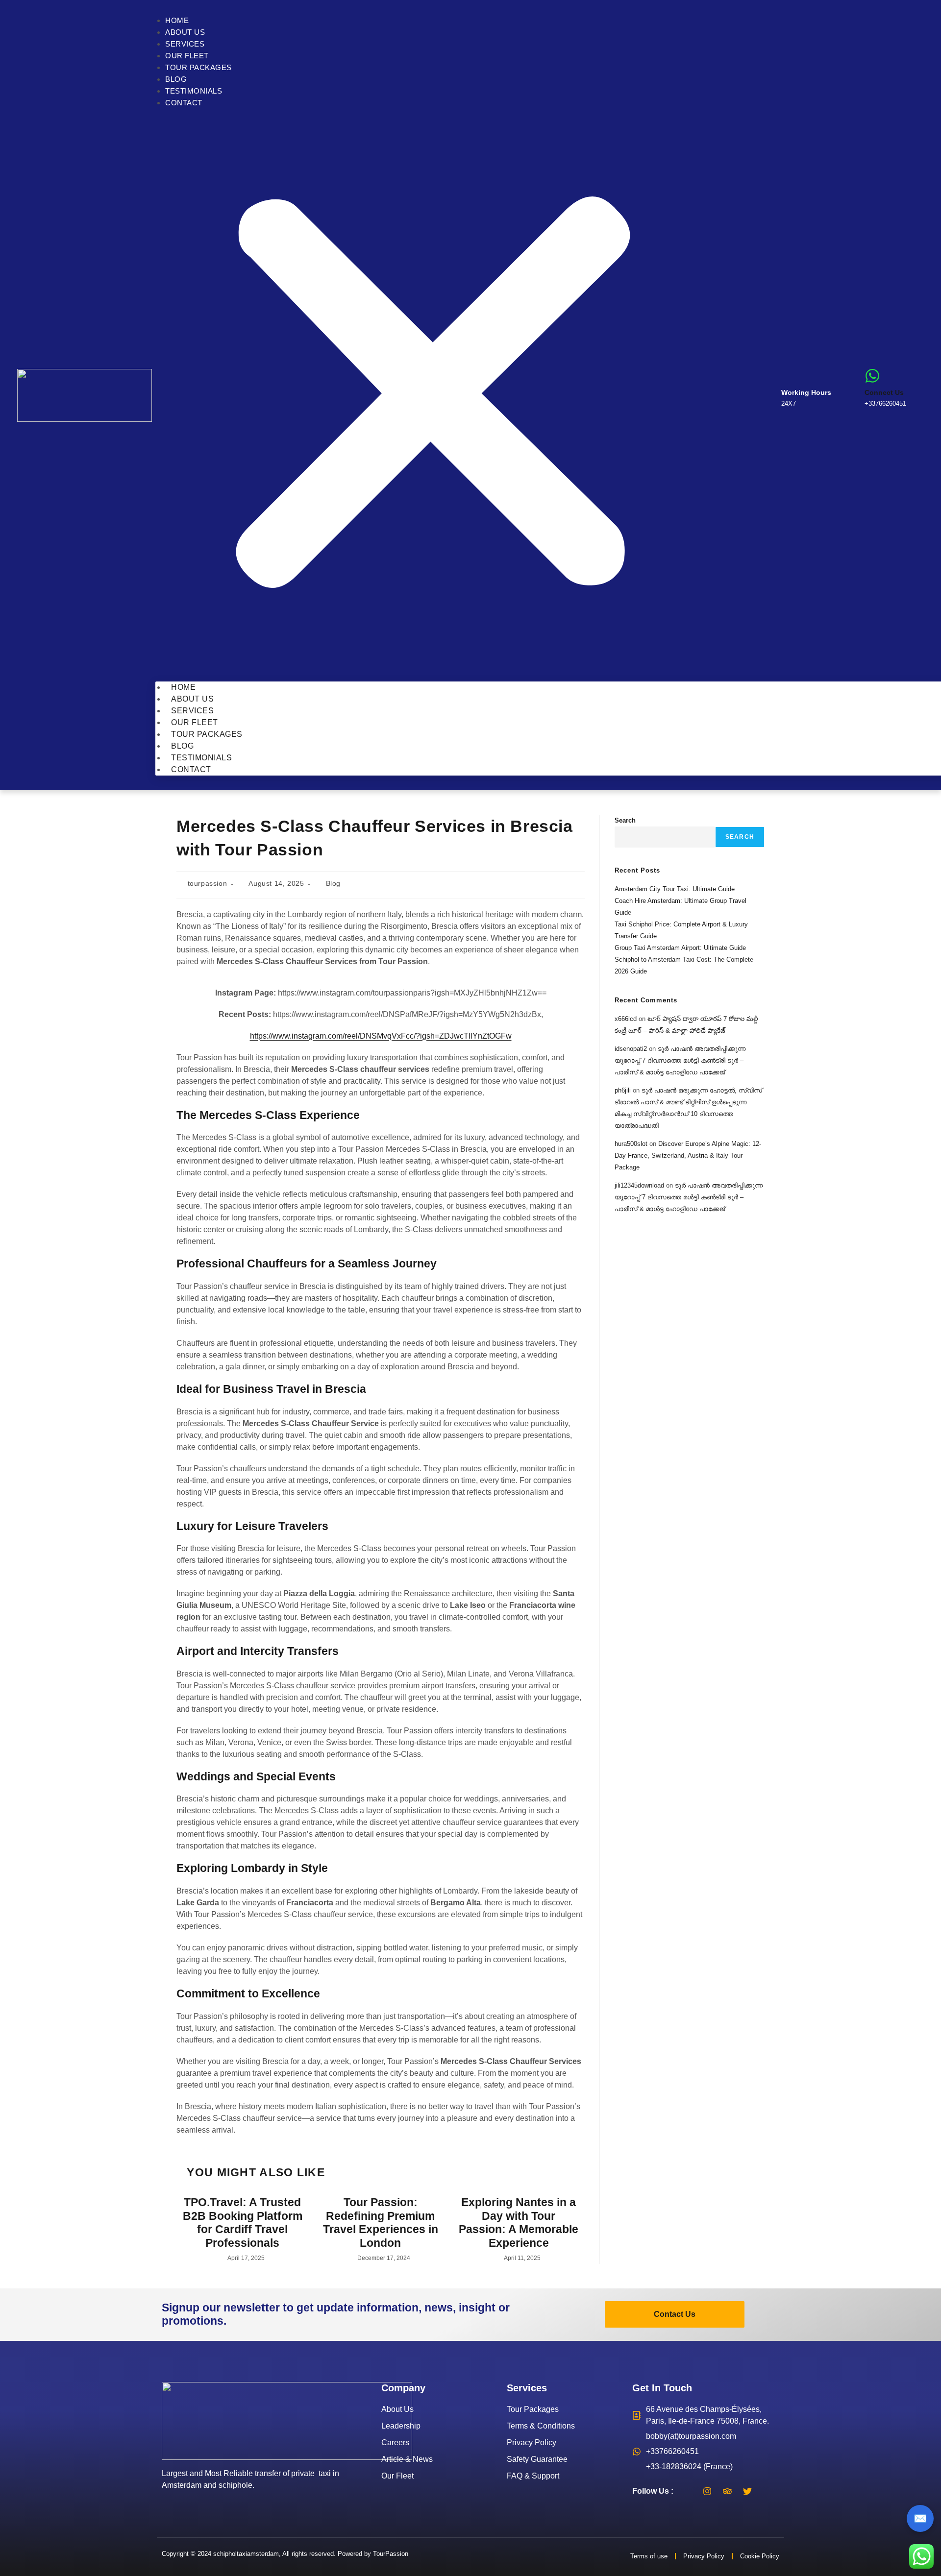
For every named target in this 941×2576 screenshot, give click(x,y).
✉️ (920, 2518)
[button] (433, 395)
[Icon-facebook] (687, 2491)
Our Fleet (187, 56)
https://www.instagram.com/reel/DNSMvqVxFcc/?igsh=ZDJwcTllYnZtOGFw (381, 1036)
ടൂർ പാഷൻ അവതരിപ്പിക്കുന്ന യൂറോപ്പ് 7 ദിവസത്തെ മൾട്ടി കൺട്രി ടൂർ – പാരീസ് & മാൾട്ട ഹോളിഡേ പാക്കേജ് (680, 1060)
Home (177, 20)
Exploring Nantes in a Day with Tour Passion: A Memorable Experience (519, 2223)
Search (625, 820)
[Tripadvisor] (727, 2491)
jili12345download (639, 1185)
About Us (185, 32)
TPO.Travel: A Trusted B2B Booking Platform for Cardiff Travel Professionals (243, 2223)
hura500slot (631, 1144)
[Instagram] (707, 2491)
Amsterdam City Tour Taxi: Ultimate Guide (675, 889)
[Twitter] (747, 2491)
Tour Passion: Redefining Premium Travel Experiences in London (381, 2223)
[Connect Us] (872, 376)
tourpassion (208, 883)
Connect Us (884, 392)
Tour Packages (198, 67)
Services (185, 44)
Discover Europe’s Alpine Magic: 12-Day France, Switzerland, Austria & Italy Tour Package (688, 1155)
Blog (176, 79)
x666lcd (626, 1019)
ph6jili (623, 1090)
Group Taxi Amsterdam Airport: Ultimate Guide (680, 948)
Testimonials (194, 91)
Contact (184, 103)
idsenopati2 (631, 1049)
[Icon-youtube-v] (768, 2491)
